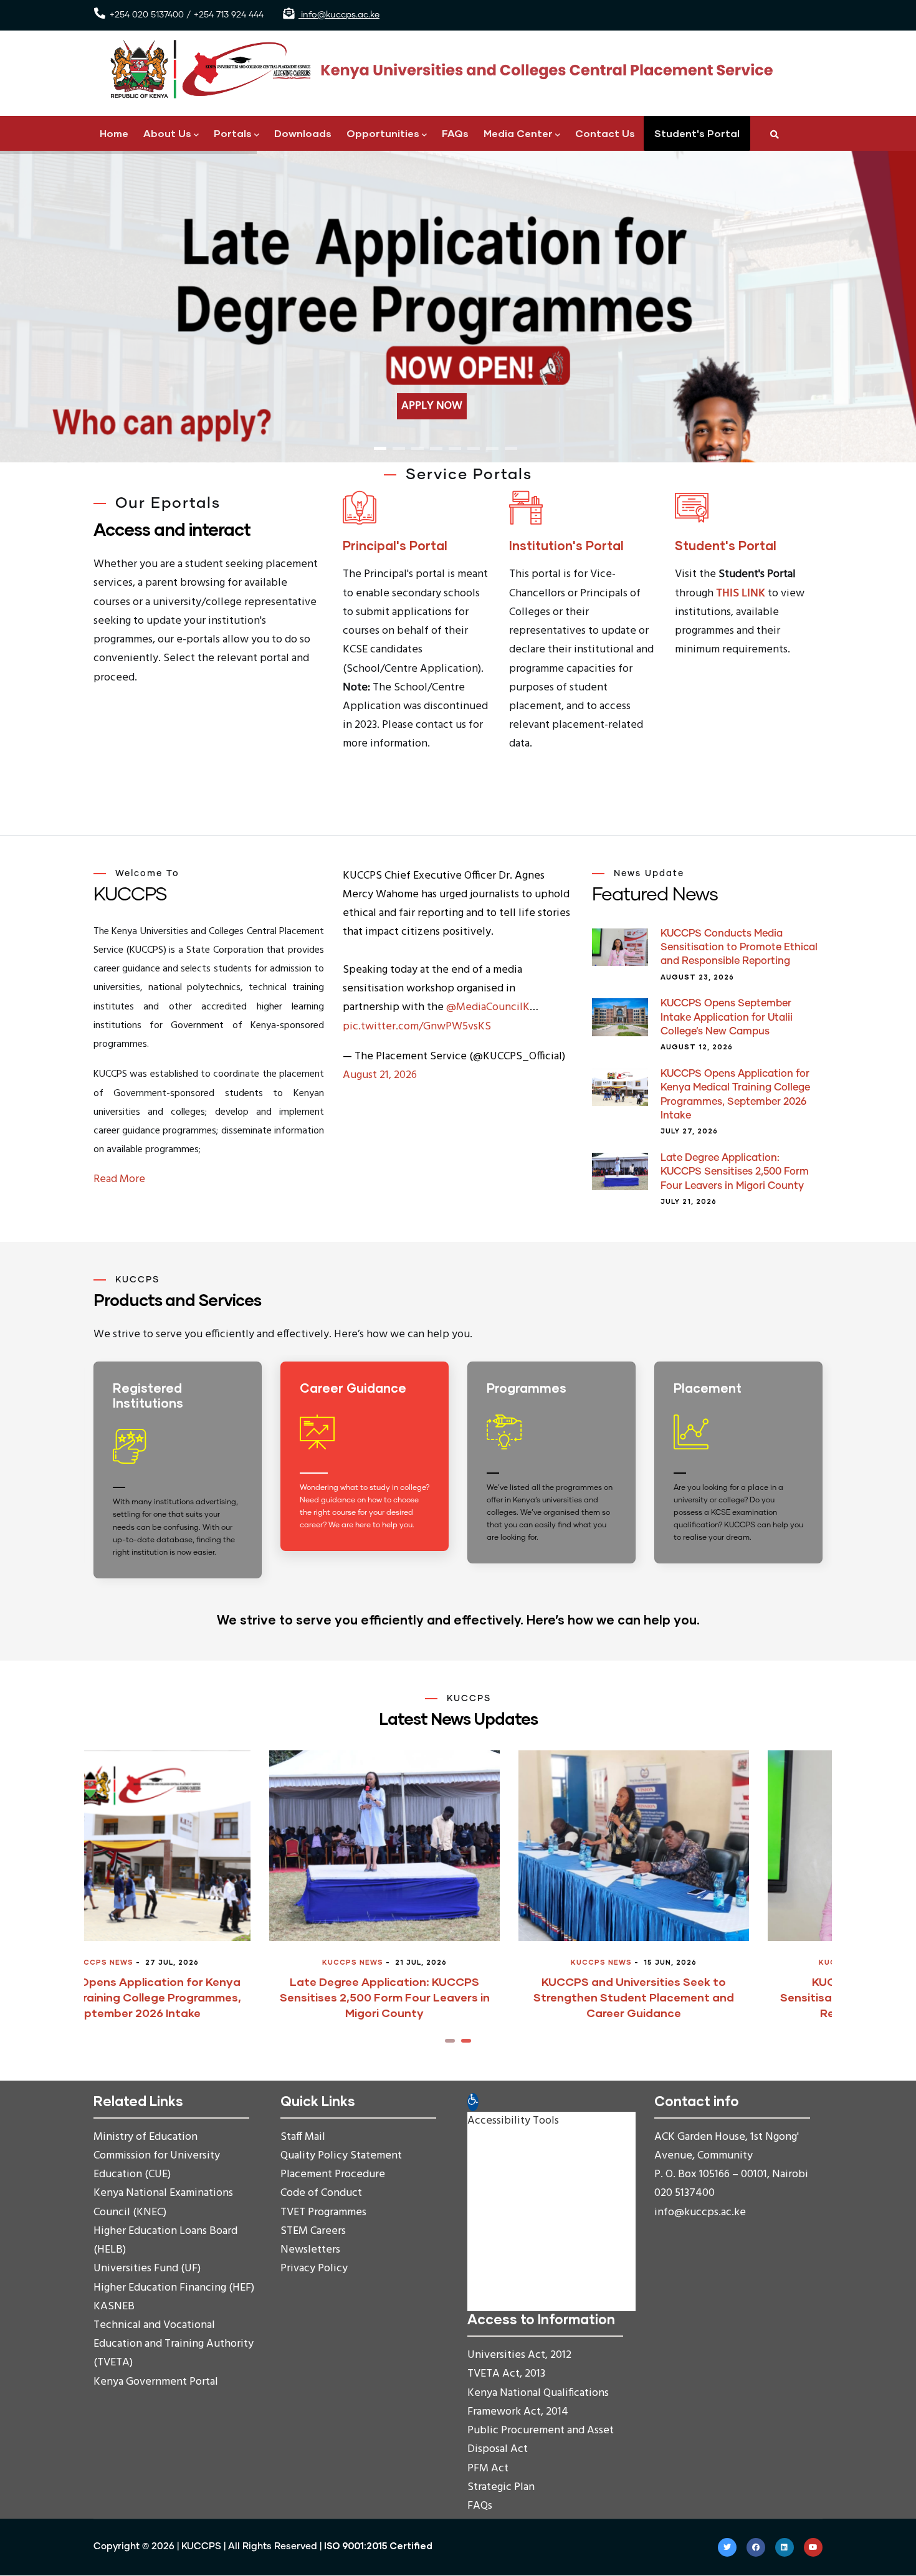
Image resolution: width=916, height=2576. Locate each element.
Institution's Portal (566, 545)
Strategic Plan (501, 2487)
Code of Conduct (321, 2193)
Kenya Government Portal (156, 2382)
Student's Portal (697, 133)
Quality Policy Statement (341, 2156)
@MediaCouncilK (488, 1007)
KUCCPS (201, 2546)
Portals (233, 133)
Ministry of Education (146, 2137)
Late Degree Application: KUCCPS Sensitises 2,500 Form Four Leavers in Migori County (735, 1172)
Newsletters (310, 2250)
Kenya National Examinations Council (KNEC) (163, 2202)
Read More (119, 1179)
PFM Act (488, 2469)
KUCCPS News (177, 1962)
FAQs (455, 133)
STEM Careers (313, 2231)
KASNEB (114, 2306)
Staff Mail (303, 2137)
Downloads (303, 133)
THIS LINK (741, 594)
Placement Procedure (333, 2174)
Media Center (518, 133)
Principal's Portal (395, 545)
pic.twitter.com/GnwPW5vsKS (417, 1027)
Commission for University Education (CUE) (157, 2165)
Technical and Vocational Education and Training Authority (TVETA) (174, 2344)
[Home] (436, 69)
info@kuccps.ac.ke (339, 15)
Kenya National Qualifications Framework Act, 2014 (538, 2402)
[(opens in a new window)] (367, 1469)
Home (114, 133)
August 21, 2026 (380, 1075)
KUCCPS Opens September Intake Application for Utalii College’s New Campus (727, 1017)
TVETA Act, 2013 (506, 2374)
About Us (167, 133)
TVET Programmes (323, 2212)
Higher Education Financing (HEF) (174, 2288)
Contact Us (605, 133)
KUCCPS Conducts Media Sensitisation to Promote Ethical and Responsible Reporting (739, 947)
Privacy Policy (314, 2268)
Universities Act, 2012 (519, 2355)
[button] (450, 2041)
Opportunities (383, 133)
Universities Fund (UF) (147, 2268)
